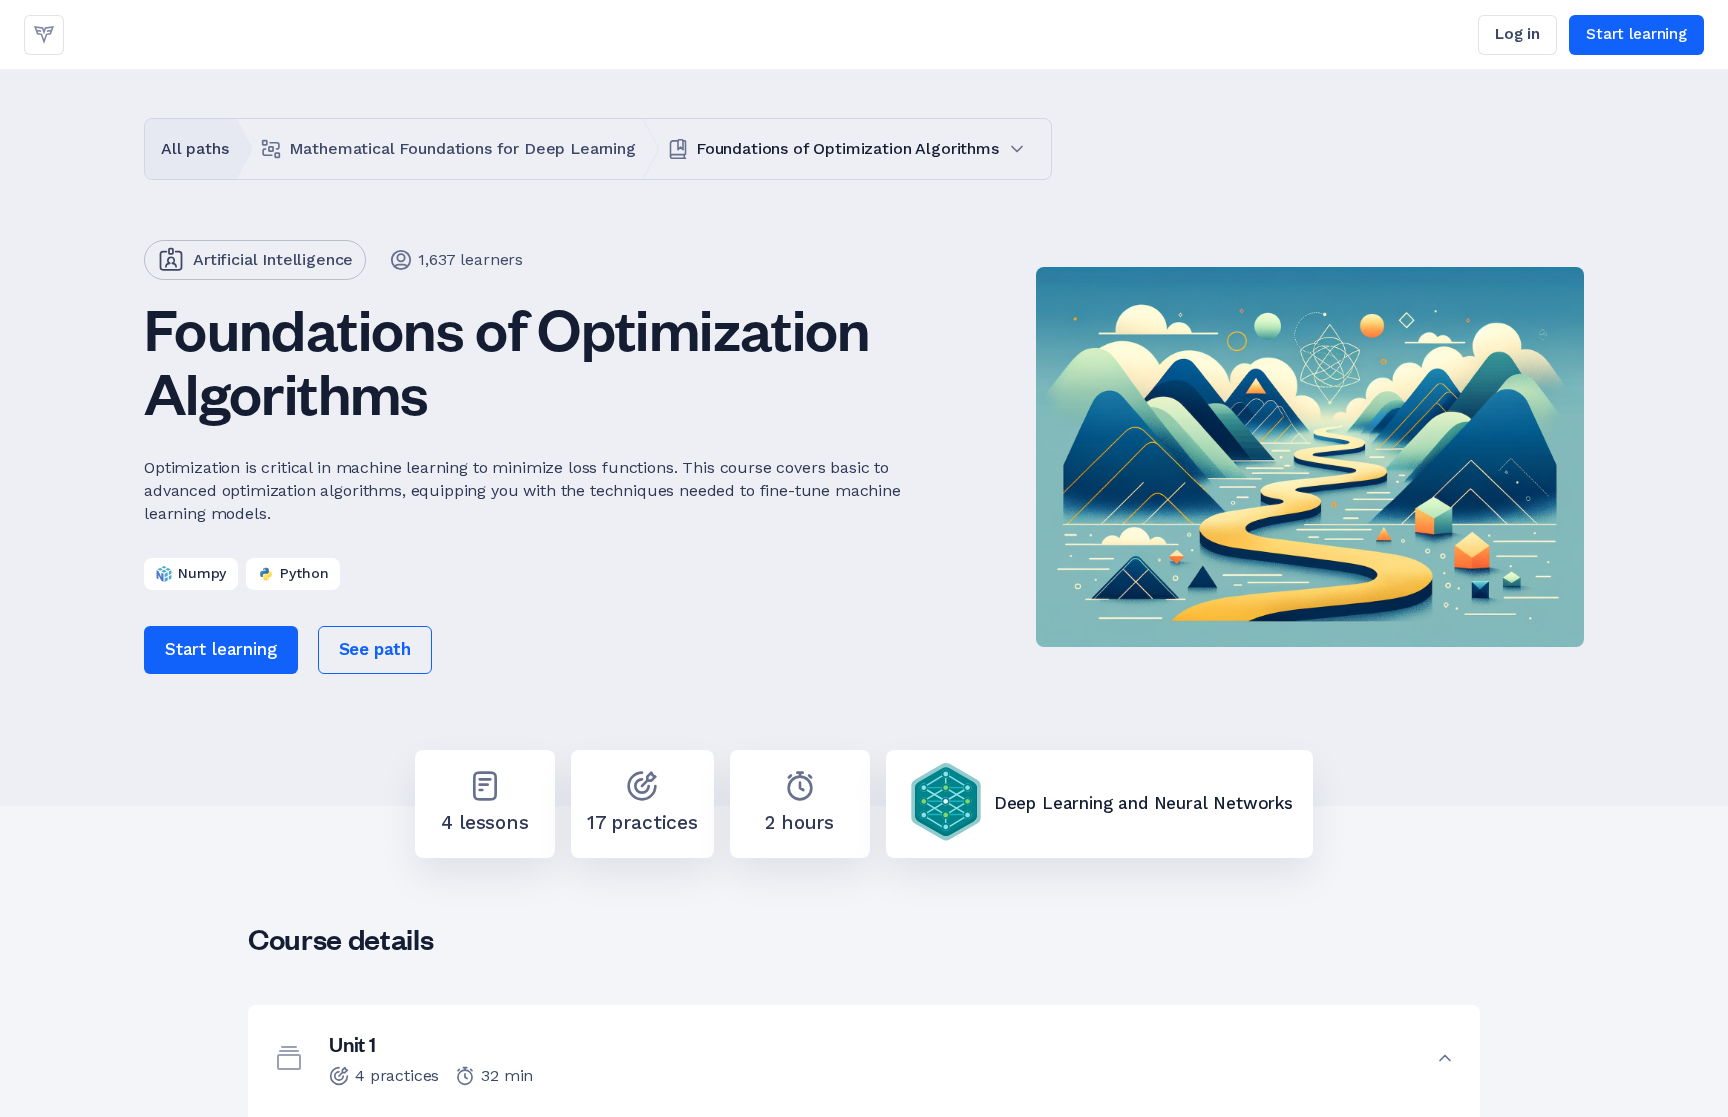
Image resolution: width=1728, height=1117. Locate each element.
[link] (44, 35)
